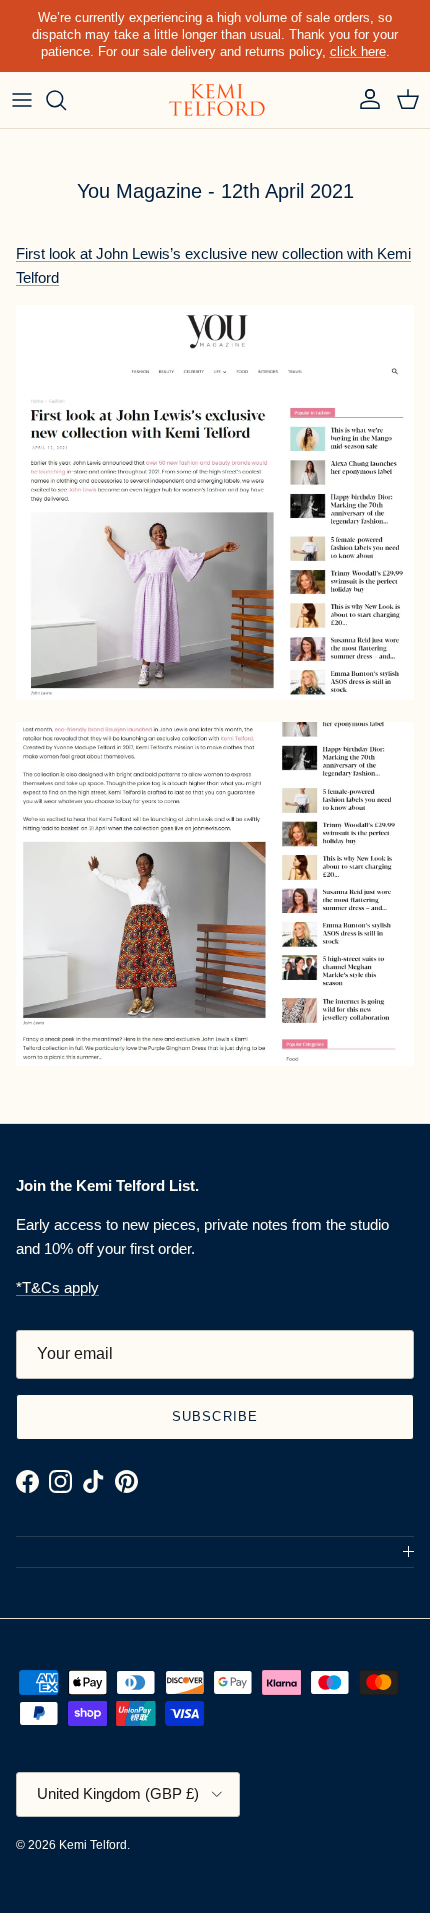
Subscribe (214, 1416)
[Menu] (22, 100)
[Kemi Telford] (215, 100)
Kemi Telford (93, 1845)
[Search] (66, 100)
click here (358, 51)
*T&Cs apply (57, 1287)
